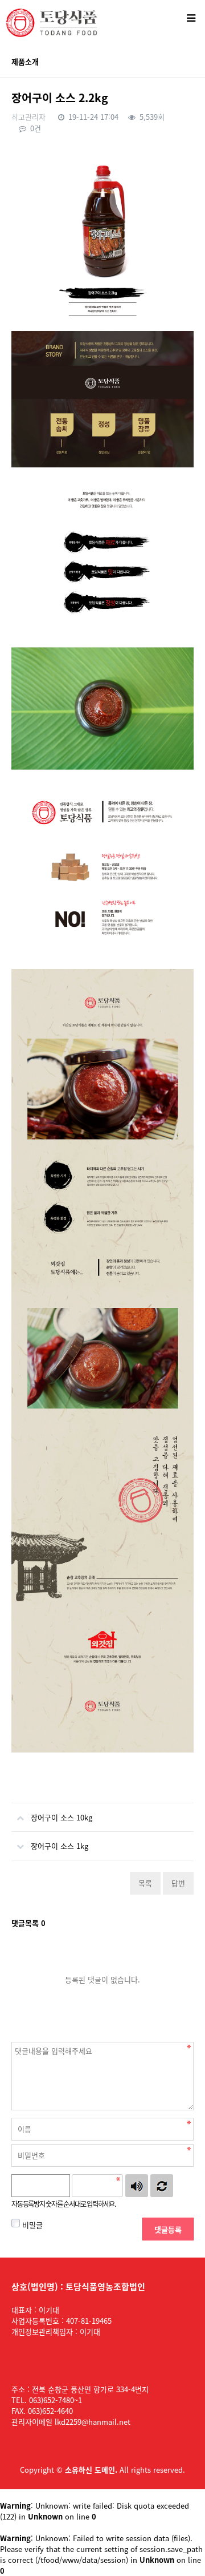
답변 (178, 1883)
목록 (145, 1883)
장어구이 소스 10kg (61, 1817)
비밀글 (31, 2225)
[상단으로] (179, 2550)
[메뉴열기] (191, 17)
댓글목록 (28, 1923)
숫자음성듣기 (137, 2186)
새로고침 (162, 2186)
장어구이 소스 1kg (60, 1846)
